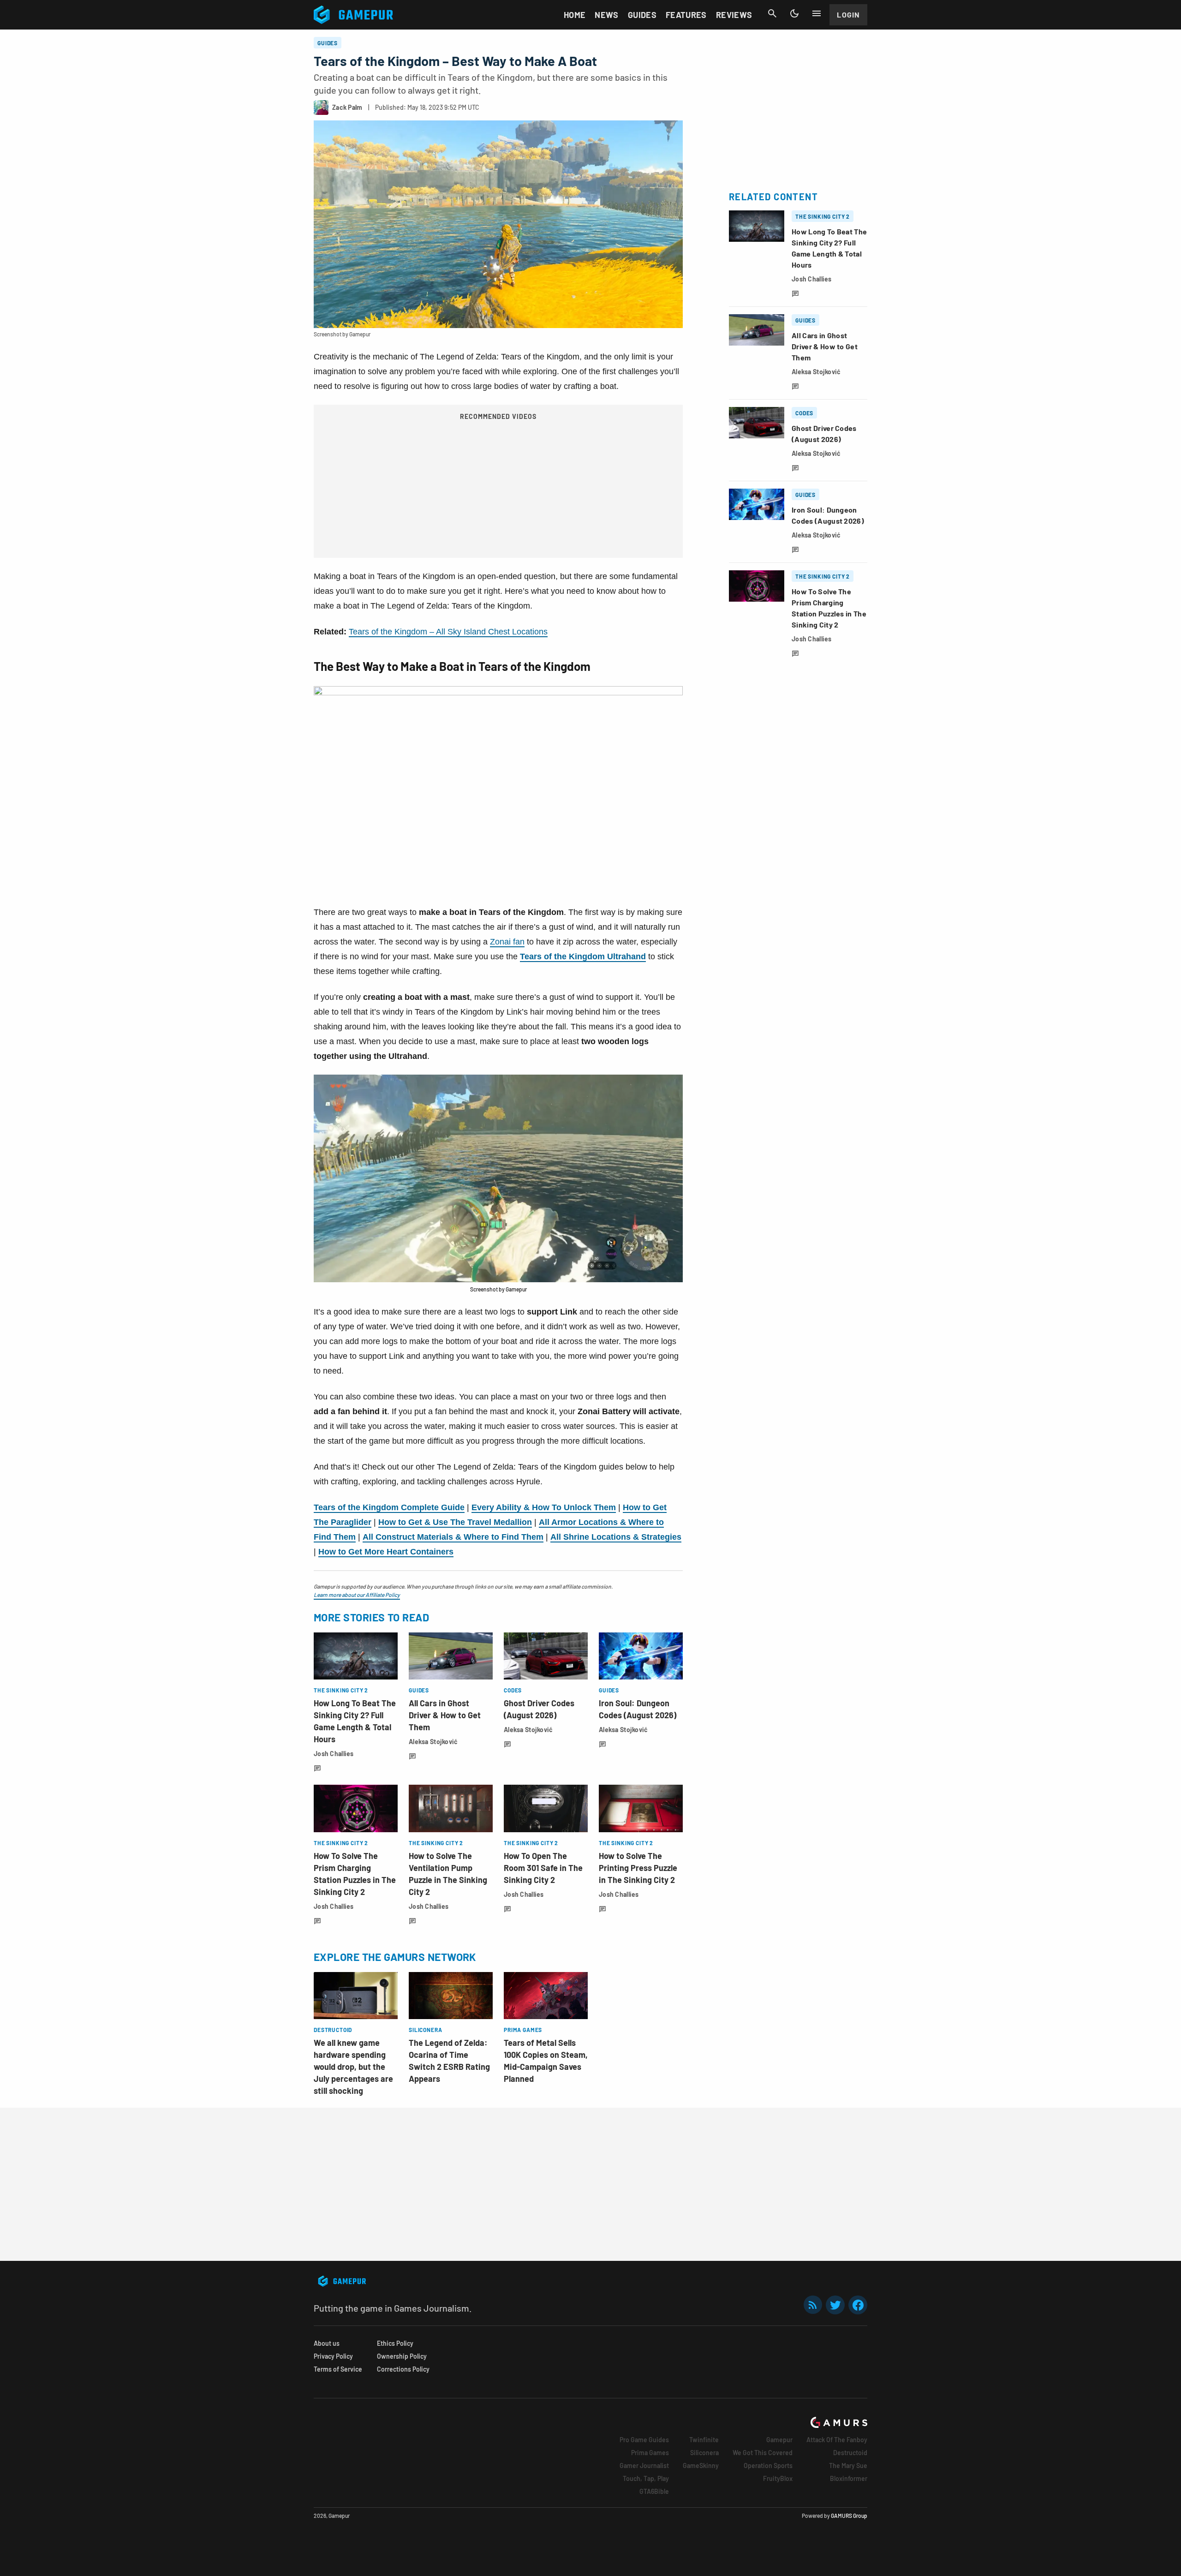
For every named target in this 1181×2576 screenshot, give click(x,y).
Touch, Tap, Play (646, 2478)
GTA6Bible (654, 2491)
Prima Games (650, 2453)
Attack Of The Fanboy (837, 2440)
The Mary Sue (848, 2465)
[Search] (772, 13)
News (606, 15)
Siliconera (704, 2453)
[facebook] (858, 2305)
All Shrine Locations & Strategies (616, 1537)
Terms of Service (338, 2369)
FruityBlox (778, 2478)
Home (575, 15)
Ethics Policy (395, 2343)
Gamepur (779, 2440)
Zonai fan (507, 942)
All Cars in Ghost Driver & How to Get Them (445, 1715)
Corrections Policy (403, 2369)
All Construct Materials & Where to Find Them (453, 1537)
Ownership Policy (402, 2356)
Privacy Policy (333, 2356)
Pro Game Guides (644, 2440)
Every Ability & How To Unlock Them (544, 1507)
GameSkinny (701, 2465)
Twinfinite (704, 2440)
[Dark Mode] (794, 13)
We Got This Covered (763, 2453)
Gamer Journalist (644, 2465)
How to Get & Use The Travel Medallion (455, 1522)
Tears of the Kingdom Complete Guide (389, 1507)
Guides (642, 15)
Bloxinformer (849, 2478)
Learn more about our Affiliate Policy (357, 1595)
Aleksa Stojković (433, 1742)
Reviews (734, 15)
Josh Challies (334, 1754)
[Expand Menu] (817, 13)
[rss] (813, 2305)
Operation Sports (768, 2465)
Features (686, 15)
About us (327, 2343)
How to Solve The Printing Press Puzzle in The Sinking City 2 (638, 1868)
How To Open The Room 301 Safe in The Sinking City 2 (543, 1868)
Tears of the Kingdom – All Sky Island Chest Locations (448, 632)
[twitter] (835, 2305)
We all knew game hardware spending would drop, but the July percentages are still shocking (353, 2067)
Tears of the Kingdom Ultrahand (583, 956)
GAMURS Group (849, 2516)
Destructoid (850, 2453)
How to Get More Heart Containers (386, 1552)
